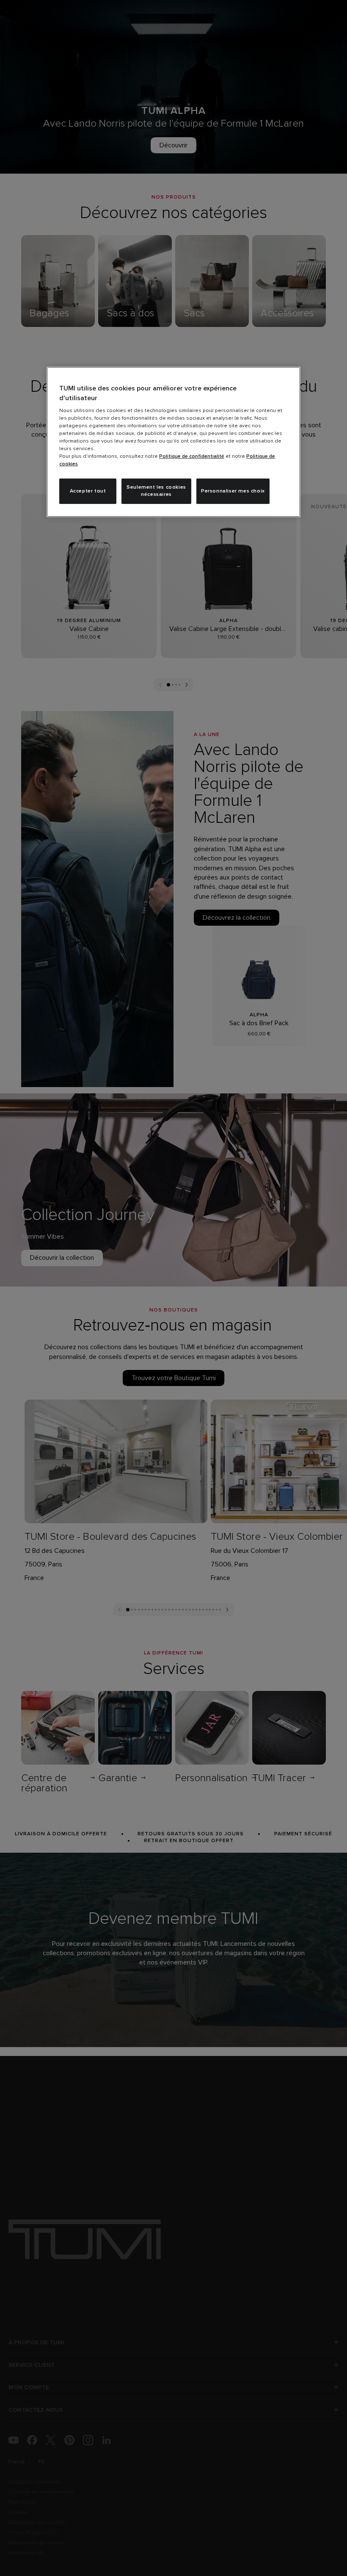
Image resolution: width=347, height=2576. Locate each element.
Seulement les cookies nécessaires (156, 491)
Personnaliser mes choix (233, 491)
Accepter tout (88, 491)
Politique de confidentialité (192, 457)
